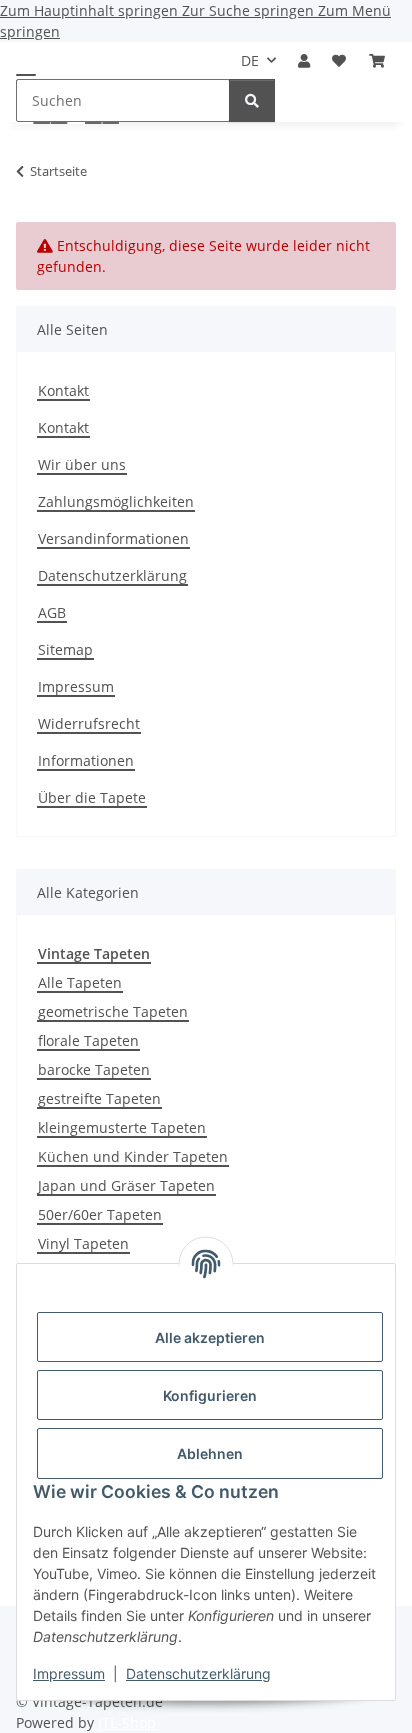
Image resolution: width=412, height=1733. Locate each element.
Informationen (86, 760)
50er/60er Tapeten (100, 1214)
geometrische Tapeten (113, 1011)
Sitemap (65, 649)
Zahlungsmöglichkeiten (116, 501)
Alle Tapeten (80, 982)
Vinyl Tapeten (83, 1243)
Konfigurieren (210, 1395)
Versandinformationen (113, 538)
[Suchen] (252, 100)
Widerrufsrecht (89, 723)
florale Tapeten (88, 1040)
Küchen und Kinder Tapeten (133, 1156)
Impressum (69, 1673)
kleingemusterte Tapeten (122, 1127)
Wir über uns (82, 464)
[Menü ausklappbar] (26, 73)
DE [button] (250, 60)
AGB (52, 612)
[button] (304, 60)
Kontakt (63, 390)
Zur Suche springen (250, 10)
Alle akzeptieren (210, 1337)
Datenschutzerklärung (198, 1673)
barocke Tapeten (94, 1069)
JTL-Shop (127, 1722)
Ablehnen (210, 1453)
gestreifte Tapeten (99, 1098)
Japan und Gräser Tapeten (126, 1185)
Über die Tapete (92, 797)
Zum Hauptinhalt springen (91, 10)
